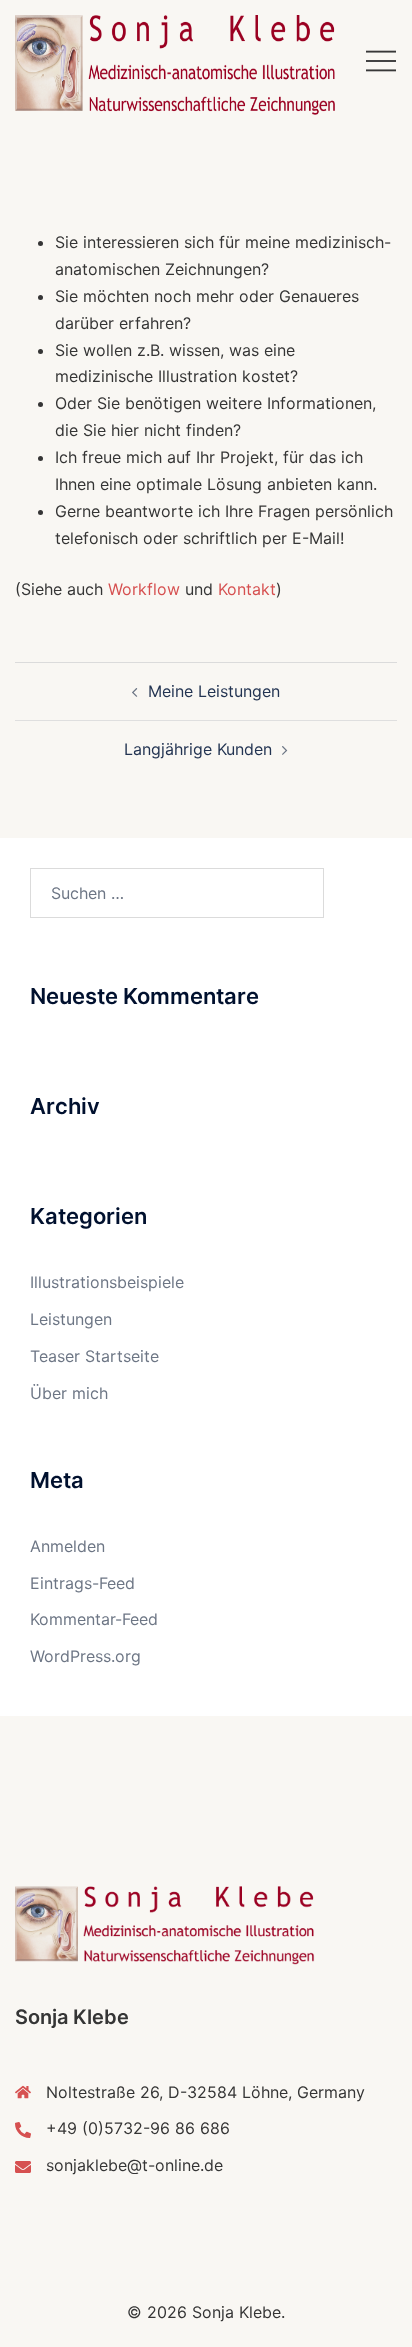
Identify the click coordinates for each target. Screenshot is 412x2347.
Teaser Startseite (94, 1356)
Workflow (144, 589)
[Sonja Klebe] (175, 63)
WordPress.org (85, 1656)
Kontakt (247, 589)
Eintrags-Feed (82, 1583)
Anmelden (67, 1546)
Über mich (69, 1393)
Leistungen (71, 1319)
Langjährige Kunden (198, 749)
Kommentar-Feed (94, 1619)
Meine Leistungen (214, 691)
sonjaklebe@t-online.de (134, 2165)
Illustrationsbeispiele (107, 1282)
